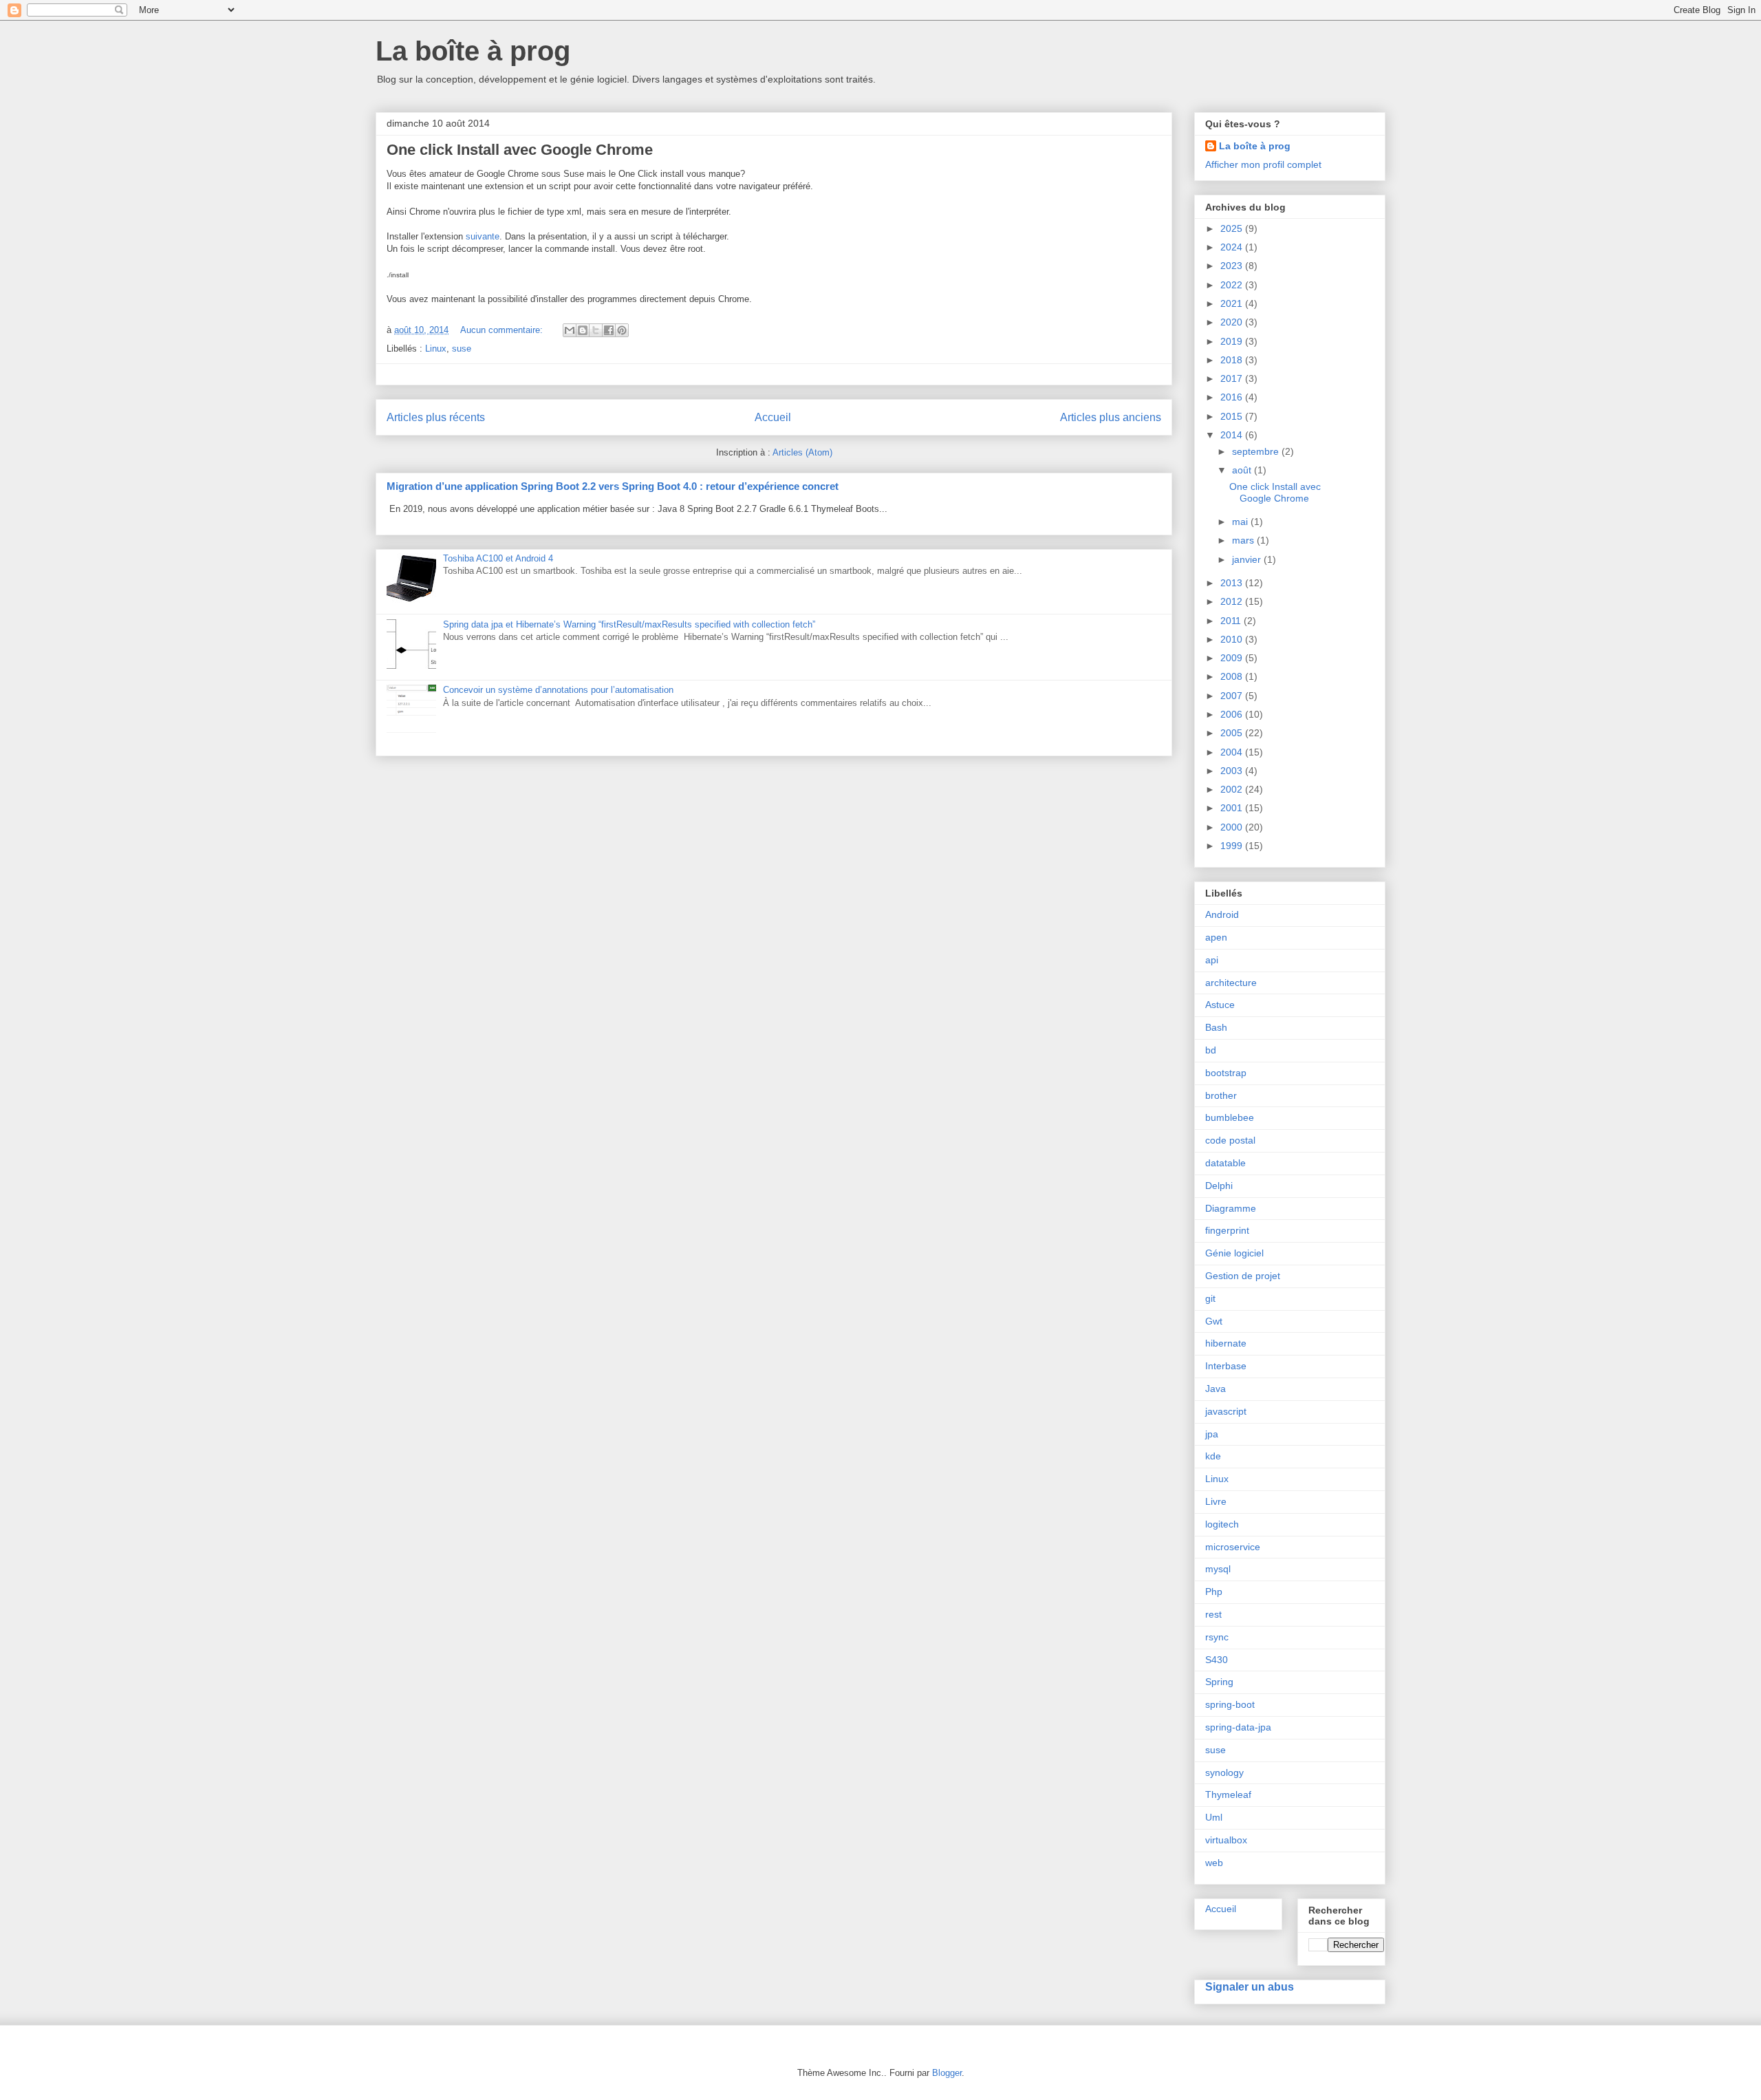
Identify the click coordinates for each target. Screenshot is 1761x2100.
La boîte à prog (473, 51)
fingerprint (1227, 1230)
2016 (1233, 397)
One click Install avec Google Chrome (520, 150)
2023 (1233, 266)
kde (1213, 1456)
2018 (1233, 360)
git (1210, 1298)
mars (1244, 540)
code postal (1230, 1140)
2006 (1233, 714)
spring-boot (1230, 1704)
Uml (1214, 1817)
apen (1216, 937)
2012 (1233, 601)
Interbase (1226, 1366)
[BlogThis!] (583, 330)
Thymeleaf (1228, 1794)
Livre (1216, 1501)
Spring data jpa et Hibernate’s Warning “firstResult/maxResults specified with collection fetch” (629, 624)
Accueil (773, 417)
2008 (1233, 676)
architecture (1231, 983)
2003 (1233, 771)
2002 (1233, 789)
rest (1213, 1614)
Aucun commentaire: (503, 330)
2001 (1233, 808)
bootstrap (1226, 1073)
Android (1222, 914)
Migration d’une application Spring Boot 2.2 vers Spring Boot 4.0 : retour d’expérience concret (613, 486)
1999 (1233, 846)
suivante (483, 236)
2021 (1233, 303)
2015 (1233, 416)
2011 (1232, 621)
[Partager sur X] (596, 330)
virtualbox (1226, 1840)
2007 (1233, 696)
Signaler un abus (1250, 1986)
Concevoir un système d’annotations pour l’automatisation (558, 690)
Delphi (1219, 1186)
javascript (1226, 1411)
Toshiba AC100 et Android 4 (498, 558)
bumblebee (1230, 1117)
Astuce (1220, 1005)
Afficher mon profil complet (1263, 164)
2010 (1233, 639)
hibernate (1226, 1343)
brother (1221, 1095)
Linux (436, 349)
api (1212, 960)
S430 (1217, 1660)
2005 (1233, 733)
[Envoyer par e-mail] (570, 330)
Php (1214, 1592)
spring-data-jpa (1238, 1727)
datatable (1225, 1163)
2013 (1233, 583)
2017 (1233, 378)
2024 (1233, 247)
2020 (1233, 322)
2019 (1233, 341)
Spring (1219, 1682)
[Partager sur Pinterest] (622, 330)
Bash (1216, 1027)
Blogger (947, 2073)
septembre (1257, 451)
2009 (1233, 658)
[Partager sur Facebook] (609, 330)
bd (1211, 1050)
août (1243, 470)
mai (1241, 522)
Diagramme (1231, 1208)
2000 (1233, 827)
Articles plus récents (436, 417)
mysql (1218, 1569)
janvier (1248, 559)
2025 (1233, 228)
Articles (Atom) (802, 452)
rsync (1217, 1637)
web (1214, 1863)
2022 (1233, 285)
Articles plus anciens (1111, 417)
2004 (1233, 752)
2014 (1233, 435)
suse (462, 349)
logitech (1222, 1524)
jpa (1212, 1434)
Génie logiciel (1234, 1253)
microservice (1233, 1547)
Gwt (1214, 1321)
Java (1216, 1389)
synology (1224, 1772)
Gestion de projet (1243, 1276)
